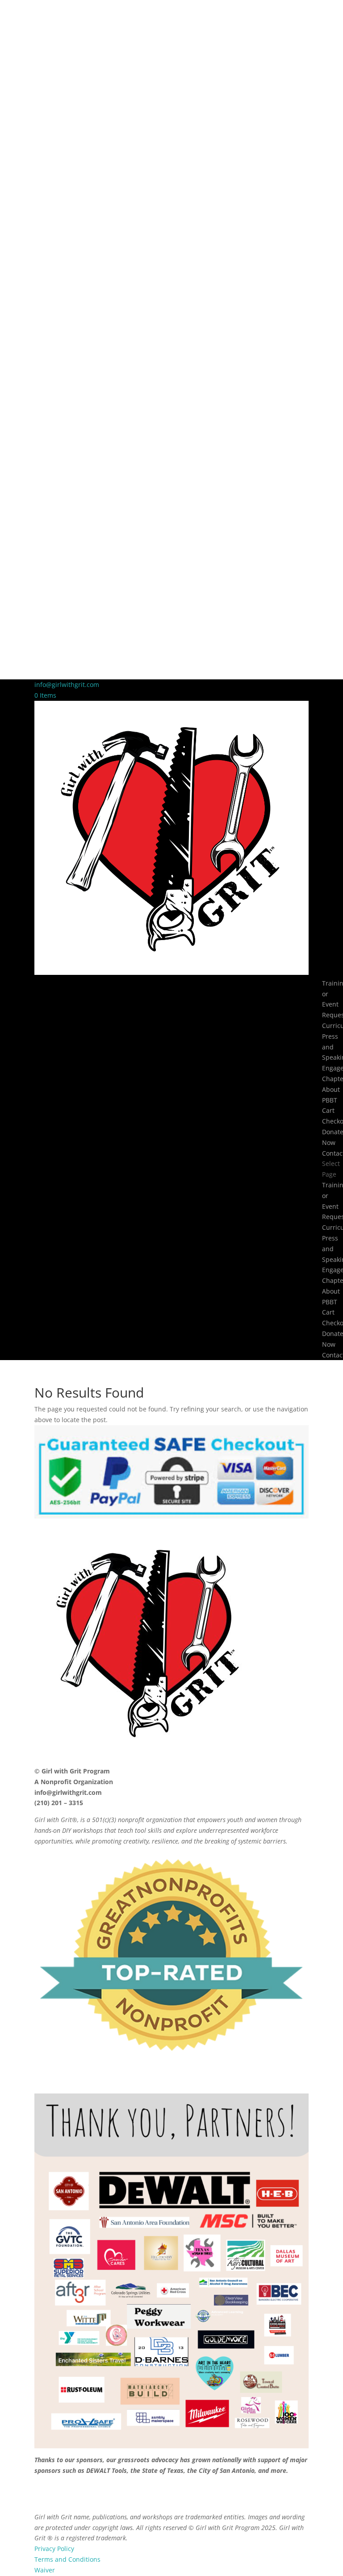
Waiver (45, 2570)
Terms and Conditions (67, 2559)
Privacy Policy (54, 2549)
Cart (328, 1110)
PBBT (330, 1100)
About (331, 1089)
